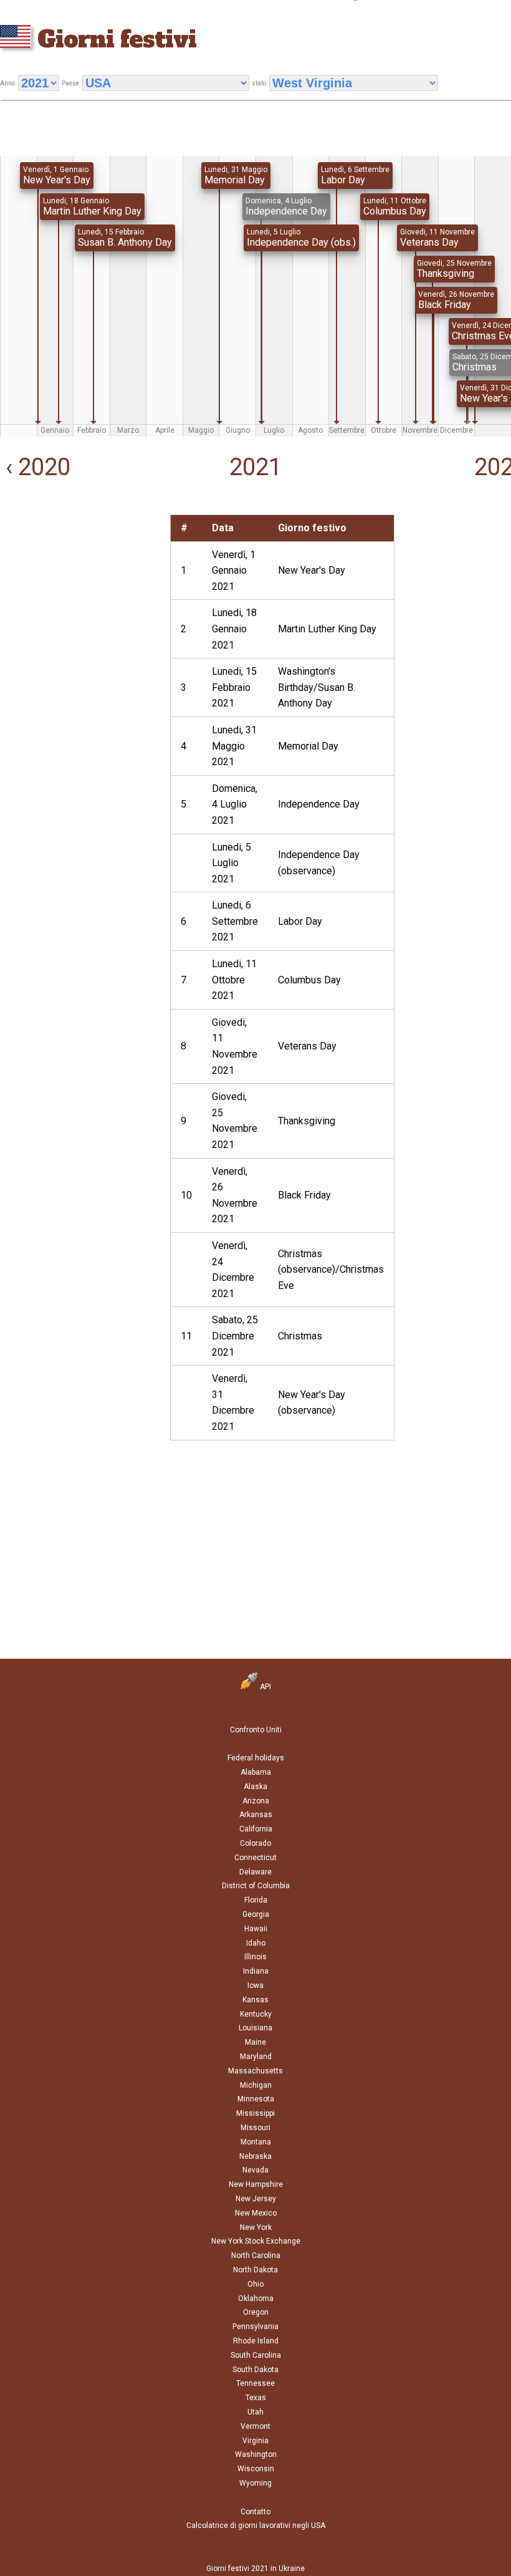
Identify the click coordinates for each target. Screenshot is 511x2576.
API (265, 1687)
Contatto (255, 2512)
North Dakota (255, 2270)
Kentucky (256, 2014)
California (256, 1829)
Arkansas (256, 1815)
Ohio (255, 2284)
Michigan (256, 2085)
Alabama (256, 1772)
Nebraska (255, 2156)
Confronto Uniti (256, 1730)
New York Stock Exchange (256, 2241)
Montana (256, 2142)
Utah (255, 2412)
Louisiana (255, 2028)
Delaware (255, 1872)
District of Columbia (256, 1886)
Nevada (255, 2170)
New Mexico (256, 2213)
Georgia (256, 1914)
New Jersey (256, 2199)
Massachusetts (255, 2071)
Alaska (255, 1787)
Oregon (256, 2312)
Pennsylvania (255, 2327)
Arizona (256, 1801)
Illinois (255, 1957)
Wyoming (255, 2483)
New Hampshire (256, 2184)
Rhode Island (256, 2341)
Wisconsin (256, 2469)
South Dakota (255, 2370)
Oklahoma (256, 2299)
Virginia (255, 2441)
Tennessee (255, 2383)
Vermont (255, 2426)
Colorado (255, 1843)
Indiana (256, 1971)
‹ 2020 (35, 467)
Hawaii (256, 1929)
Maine (255, 2042)
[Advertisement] (85, 592)
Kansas (255, 2000)
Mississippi (255, 2113)
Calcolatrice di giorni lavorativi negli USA (256, 2525)
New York (256, 2227)
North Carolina (256, 2255)
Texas (256, 2398)
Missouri (255, 2128)
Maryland (256, 2057)
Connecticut (255, 1858)
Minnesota (256, 2099)
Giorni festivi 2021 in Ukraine (255, 2569)
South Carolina (256, 2355)
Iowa (255, 1985)
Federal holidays (256, 1758)
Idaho (256, 1943)
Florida (256, 1900)
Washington (256, 2454)
